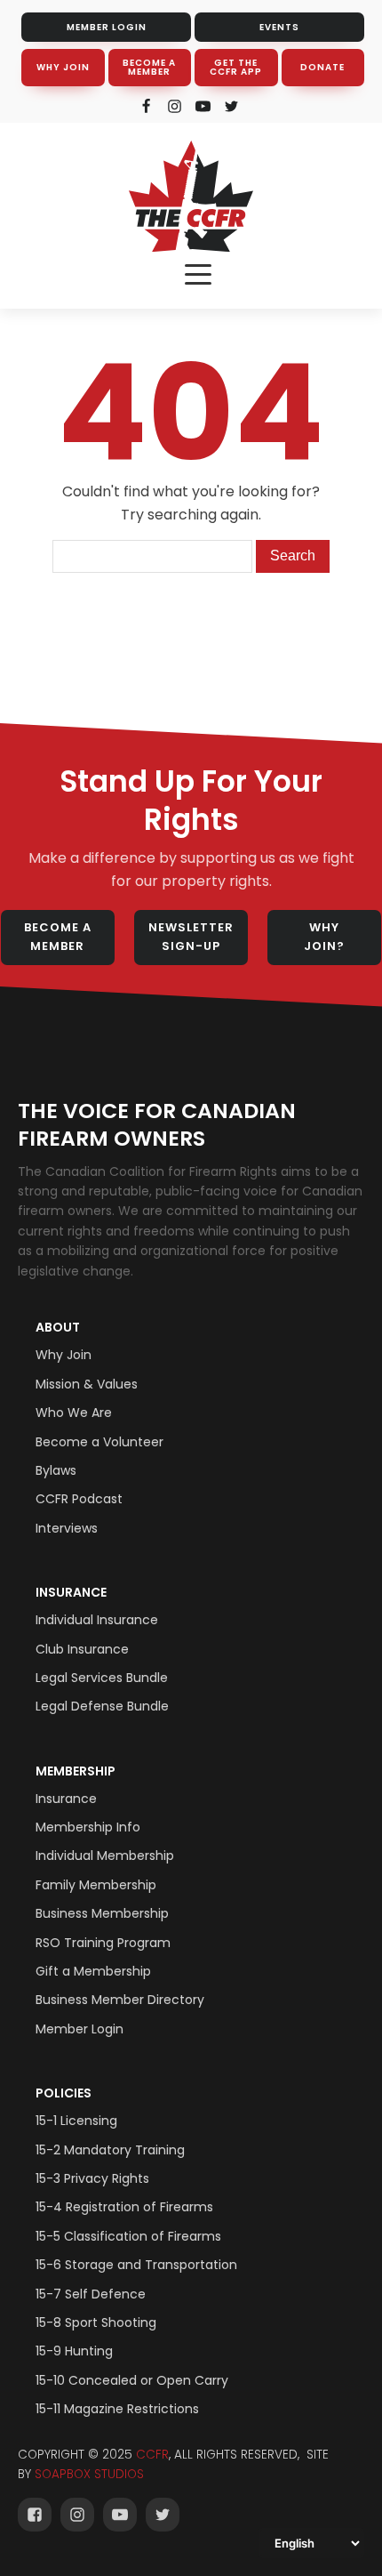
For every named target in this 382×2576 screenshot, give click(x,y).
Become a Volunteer (99, 1442)
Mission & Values (87, 1384)
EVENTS (279, 27)
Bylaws (56, 1470)
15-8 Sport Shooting (96, 2322)
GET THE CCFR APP (236, 67)
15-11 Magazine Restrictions (117, 2409)
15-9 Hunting (74, 2351)
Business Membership (102, 1913)
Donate (322, 67)
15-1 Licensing (76, 2121)
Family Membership (96, 1885)
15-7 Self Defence (91, 2294)
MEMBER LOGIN (107, 27)
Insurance (71, 1592)
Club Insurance (82, 1649)
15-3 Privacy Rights (92, 2178)
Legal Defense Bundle (102, 1706)
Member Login (80, 2029)
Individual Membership (105, 1856)
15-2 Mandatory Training (110, 2150)
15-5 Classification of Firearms (128, 2236)
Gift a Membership (93, 1971)
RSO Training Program (103, 1943)
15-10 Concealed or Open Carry (132, 2380)
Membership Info (88, 1827)
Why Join (64, 1355)
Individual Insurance (97, 1620)
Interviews (67, 1528)
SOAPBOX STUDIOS (89, 2474)
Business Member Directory (120, 2000)
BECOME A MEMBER (149, 67)
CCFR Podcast (79, 1499)
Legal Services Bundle (102, 1678)
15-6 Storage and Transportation (136, 2265)
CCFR (152, 2455)
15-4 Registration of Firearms (124, 2207)
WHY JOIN (63, 67)
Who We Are (74, 1413)
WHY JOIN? (324, 937)
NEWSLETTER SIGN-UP (191, 937)
